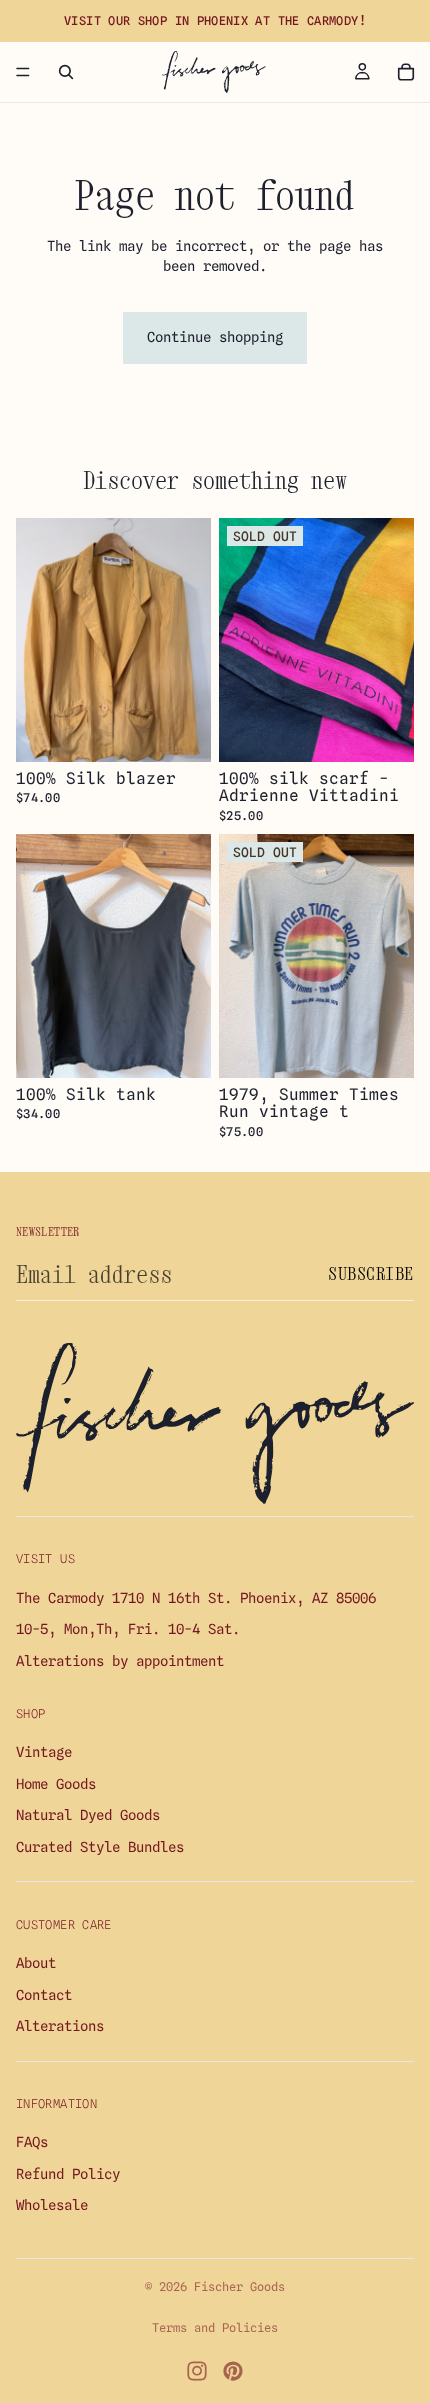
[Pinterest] (233, 2371)
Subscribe (371, 1273)
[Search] (66, 72)
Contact (44, 1995)
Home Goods (56, 1784)
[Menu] (23, 72)
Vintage (44, 1752)
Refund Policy (68, 2174)
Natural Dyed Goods (88, 1815)
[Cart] (406, 72)
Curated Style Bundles (100, 1847)
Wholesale (52, 2206)
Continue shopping (215, 337)
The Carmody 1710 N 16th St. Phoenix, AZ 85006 (196, 1598)
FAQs (32, 2143)
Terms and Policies (215, 2327)
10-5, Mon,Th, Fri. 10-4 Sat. (128, 1630)
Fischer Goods (239, 2286)
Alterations (60, 2026)
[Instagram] (197, 2371)
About (36, 1963)
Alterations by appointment (120, 1661)
